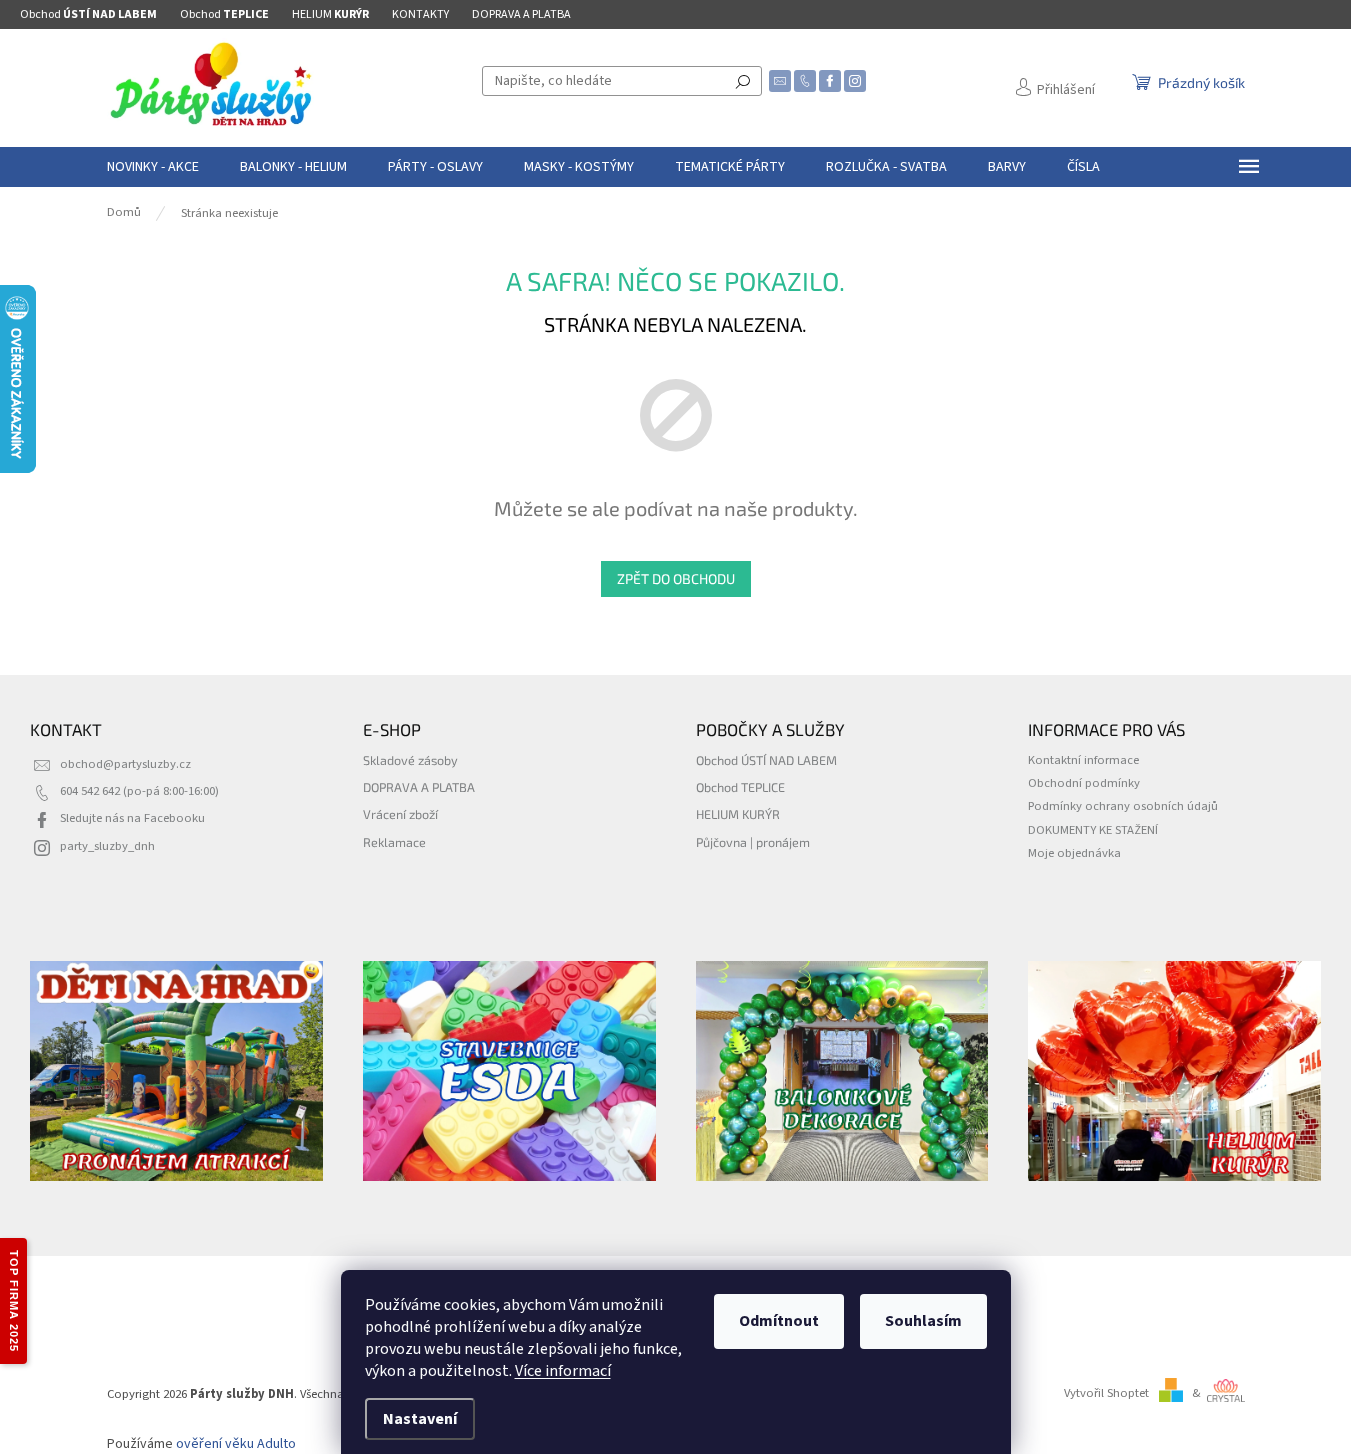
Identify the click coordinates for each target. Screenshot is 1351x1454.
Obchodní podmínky (1084, 783)
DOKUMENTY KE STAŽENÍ (1093, 830)
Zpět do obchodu (676, 578)
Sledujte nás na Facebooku (132, 818)
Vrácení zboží (400, 814)
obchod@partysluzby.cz (125, 764)
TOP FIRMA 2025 (14, 1301)
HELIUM (330, 14)
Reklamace (394, 842)
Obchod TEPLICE (740, 787)
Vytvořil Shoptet (1106, 1393)
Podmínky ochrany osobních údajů (1123, 806)
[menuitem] (153, 167)
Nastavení (420, 1419)
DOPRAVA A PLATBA (521, 14)
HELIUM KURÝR (738, 814)
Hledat (743, 81)
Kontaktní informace (1083, 760)
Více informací (563, 1371)
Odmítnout (779, 1321)
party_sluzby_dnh (107, 846)
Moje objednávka (1074, 853)
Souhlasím (923, 1321)
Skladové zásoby (410, 760)
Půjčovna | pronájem (753, 842)
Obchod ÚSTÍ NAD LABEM (766, 760)
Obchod (88, 14)
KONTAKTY (420, 14)
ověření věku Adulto (236, 1444)
